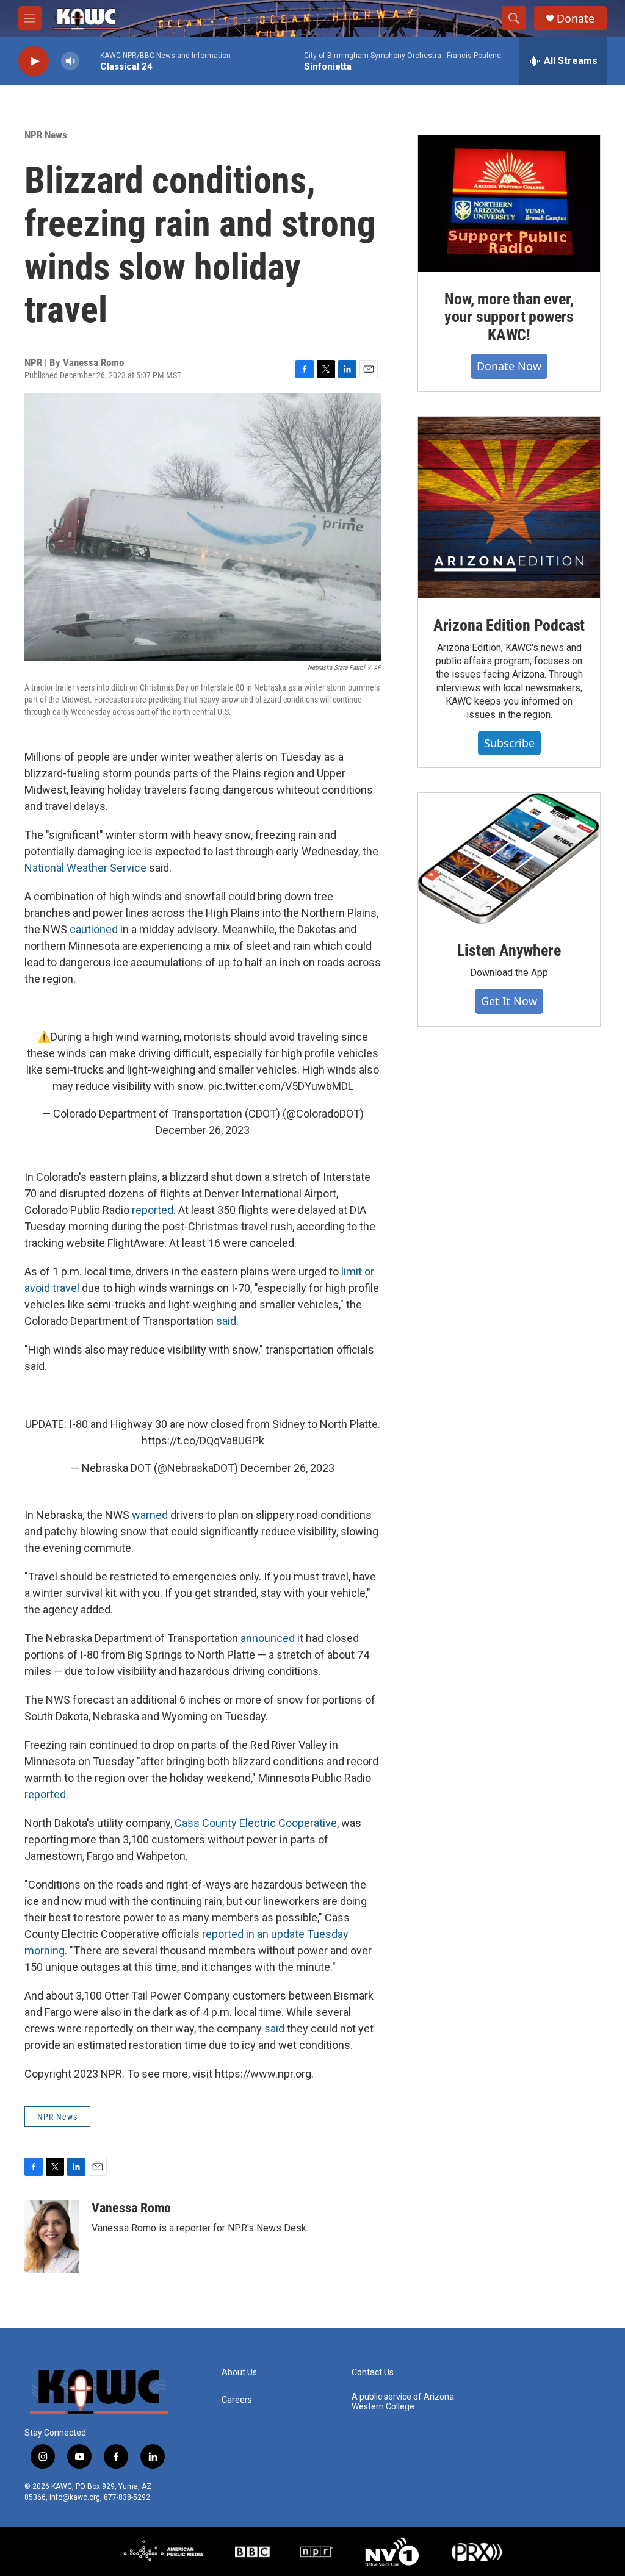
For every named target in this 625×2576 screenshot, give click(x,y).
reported (153, 1210)
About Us (239, 2373)
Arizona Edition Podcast (509, 625)
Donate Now (509, 366)
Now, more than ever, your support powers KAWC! (509, 317)
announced (269, 1638)
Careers (237, 2400)
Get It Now (509, 1001)
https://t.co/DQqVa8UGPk (203, 1440)
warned (151, 1515)
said (226, 1321)
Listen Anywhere (509, 950)
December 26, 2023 (203, 1130)
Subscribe (509, 743)
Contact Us (373, 2373)
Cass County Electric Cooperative (256, 1823)
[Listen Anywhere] (509, 858)
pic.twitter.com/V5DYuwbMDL (281, 1086)
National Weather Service (85, 868)
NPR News (46, 135)
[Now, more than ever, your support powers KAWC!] (509, 204)
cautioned (94, 929)
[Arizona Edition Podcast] (509, 508)
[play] (34, 61)
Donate (576, 19)
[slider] (90, 61)
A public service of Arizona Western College (403, 2402)
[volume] (70, 61)
